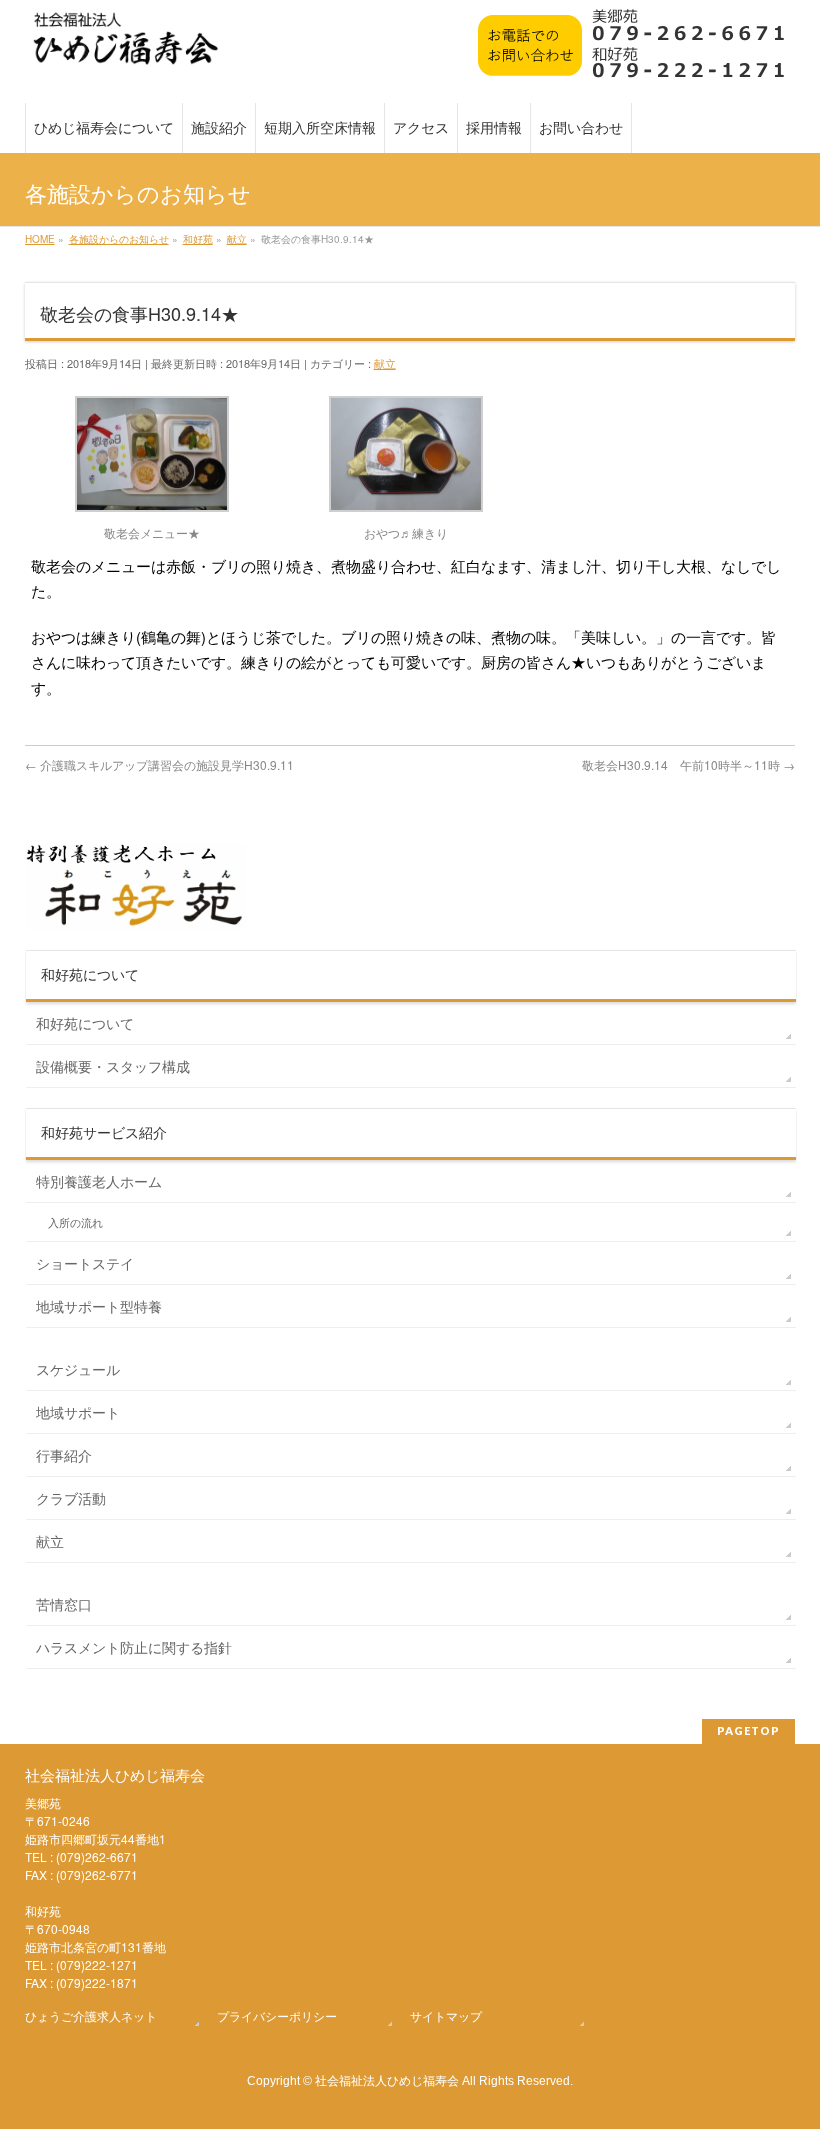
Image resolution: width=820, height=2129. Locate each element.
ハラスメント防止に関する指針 (134, 1647)
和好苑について (85, 1023)
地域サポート (78, 1412)
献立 (385, 363)
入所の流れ (75, 1222)
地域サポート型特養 (99, 1306)
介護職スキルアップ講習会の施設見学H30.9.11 (159, 764)
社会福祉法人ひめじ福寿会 (387, 2079)
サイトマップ (446, 2015)
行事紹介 (64, 1455)
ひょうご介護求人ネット (91, 2015)
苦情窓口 (64, 1604)
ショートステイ (85, 1263)
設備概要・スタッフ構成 (113, 1066)
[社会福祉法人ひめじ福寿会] (126, 48)
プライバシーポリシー (277, 2015)
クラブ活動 (71, 1498)
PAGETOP (748, 1730)
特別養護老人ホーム (99, 1181)
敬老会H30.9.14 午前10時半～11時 (688, 764)
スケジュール (78, 1369)
